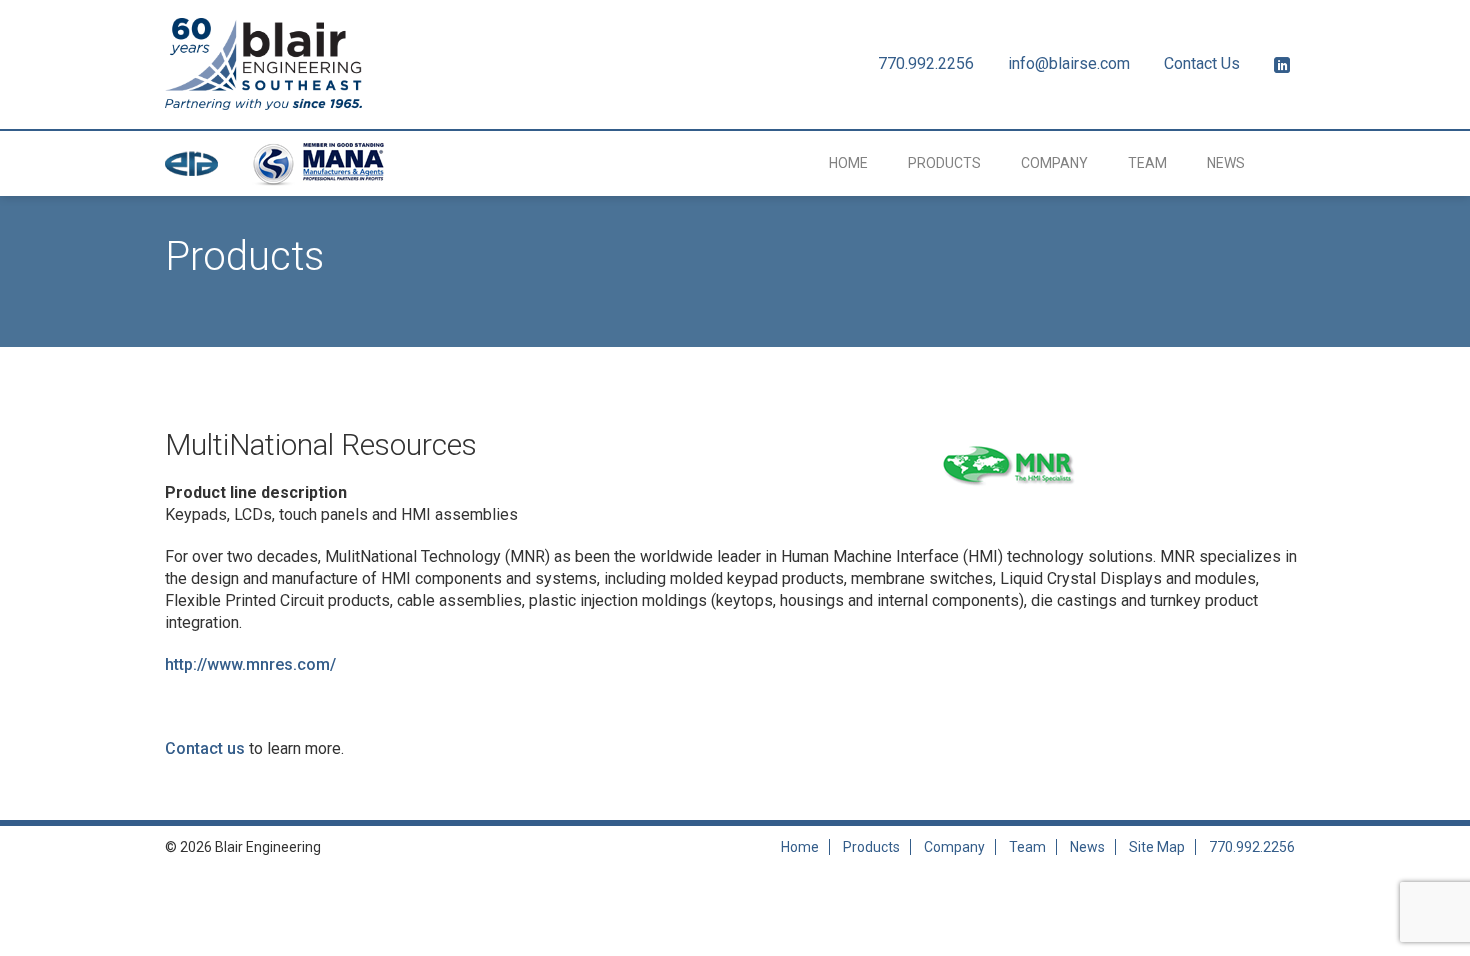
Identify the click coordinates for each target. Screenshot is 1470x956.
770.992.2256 (926, 63)
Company (1054, 163)
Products (944, 163)
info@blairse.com (1069, 63)
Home (848, 163)
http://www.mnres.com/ (250, 664)
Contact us (205, 748)
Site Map (1157, 847)
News (1226, 163)
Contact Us (1202, 63)
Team (1147, 163)
